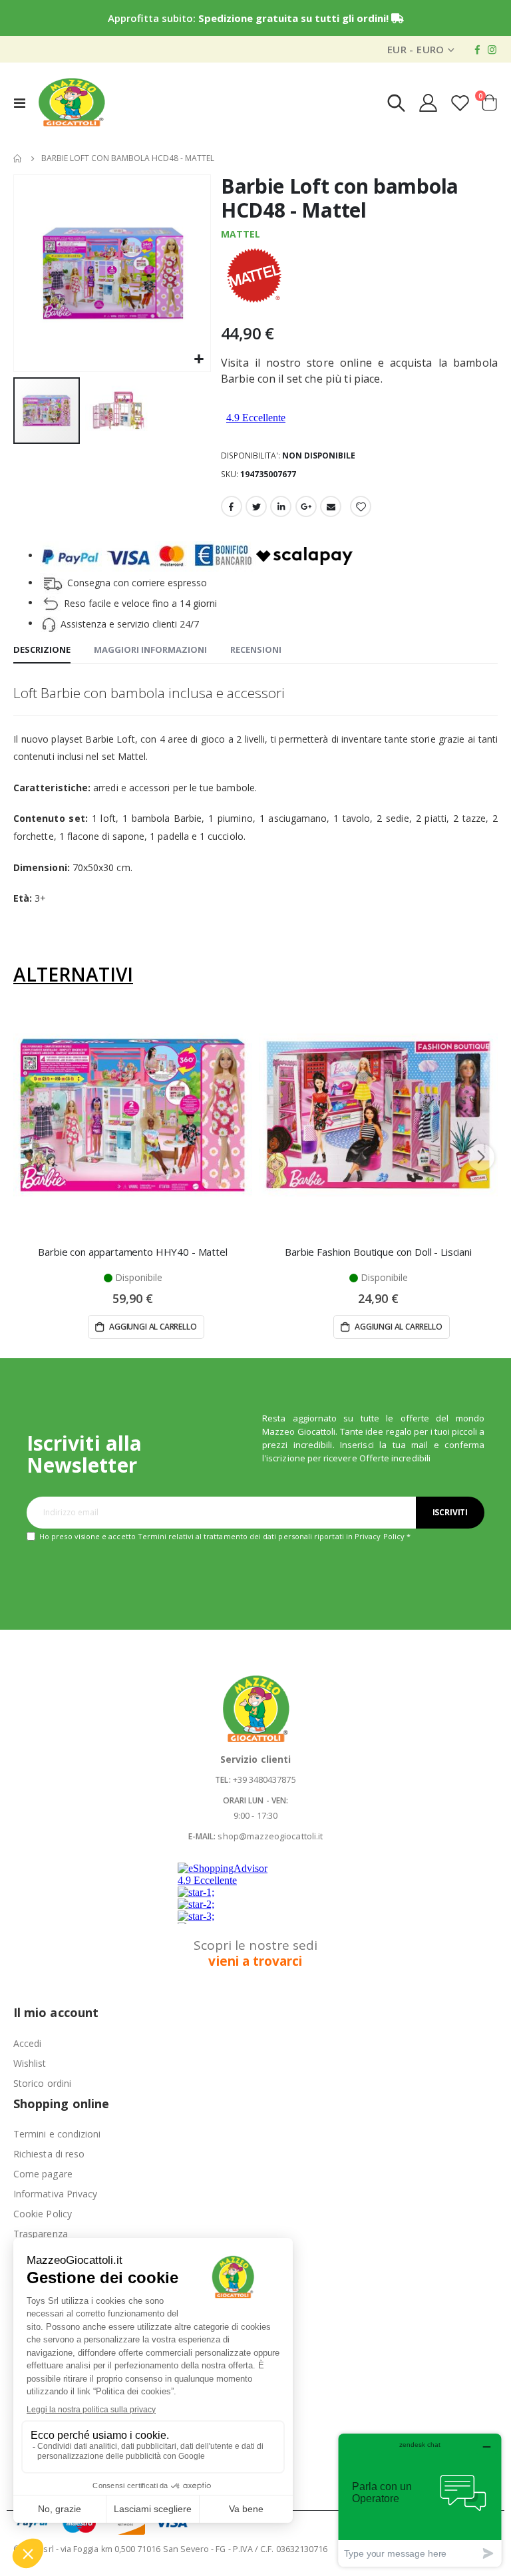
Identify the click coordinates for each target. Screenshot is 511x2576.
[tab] (42, 650)
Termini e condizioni (57, 2134)
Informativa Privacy (55, 2194)
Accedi (27, 2043)
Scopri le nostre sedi (255, 1953)
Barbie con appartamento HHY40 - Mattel (132, 1252)
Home (18, 158)
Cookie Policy (43, 2214)
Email (331, 506)
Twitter (256, 506)
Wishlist (30, 2063)
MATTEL (241, 234)
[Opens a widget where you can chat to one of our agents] (420, 2500)
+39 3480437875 (264, 1779)
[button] (199, 360)
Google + (306, 506)
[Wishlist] (460, 103)
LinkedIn (281, 506)
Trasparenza (41, 2234)
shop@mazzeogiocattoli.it (270, 1836)
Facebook (232, 506)
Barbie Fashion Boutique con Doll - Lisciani (378, 1252)
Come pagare (43, 2174)
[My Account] (428, 103)
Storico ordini (42, 2083)
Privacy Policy (380, 1536)
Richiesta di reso (49, 2154)
